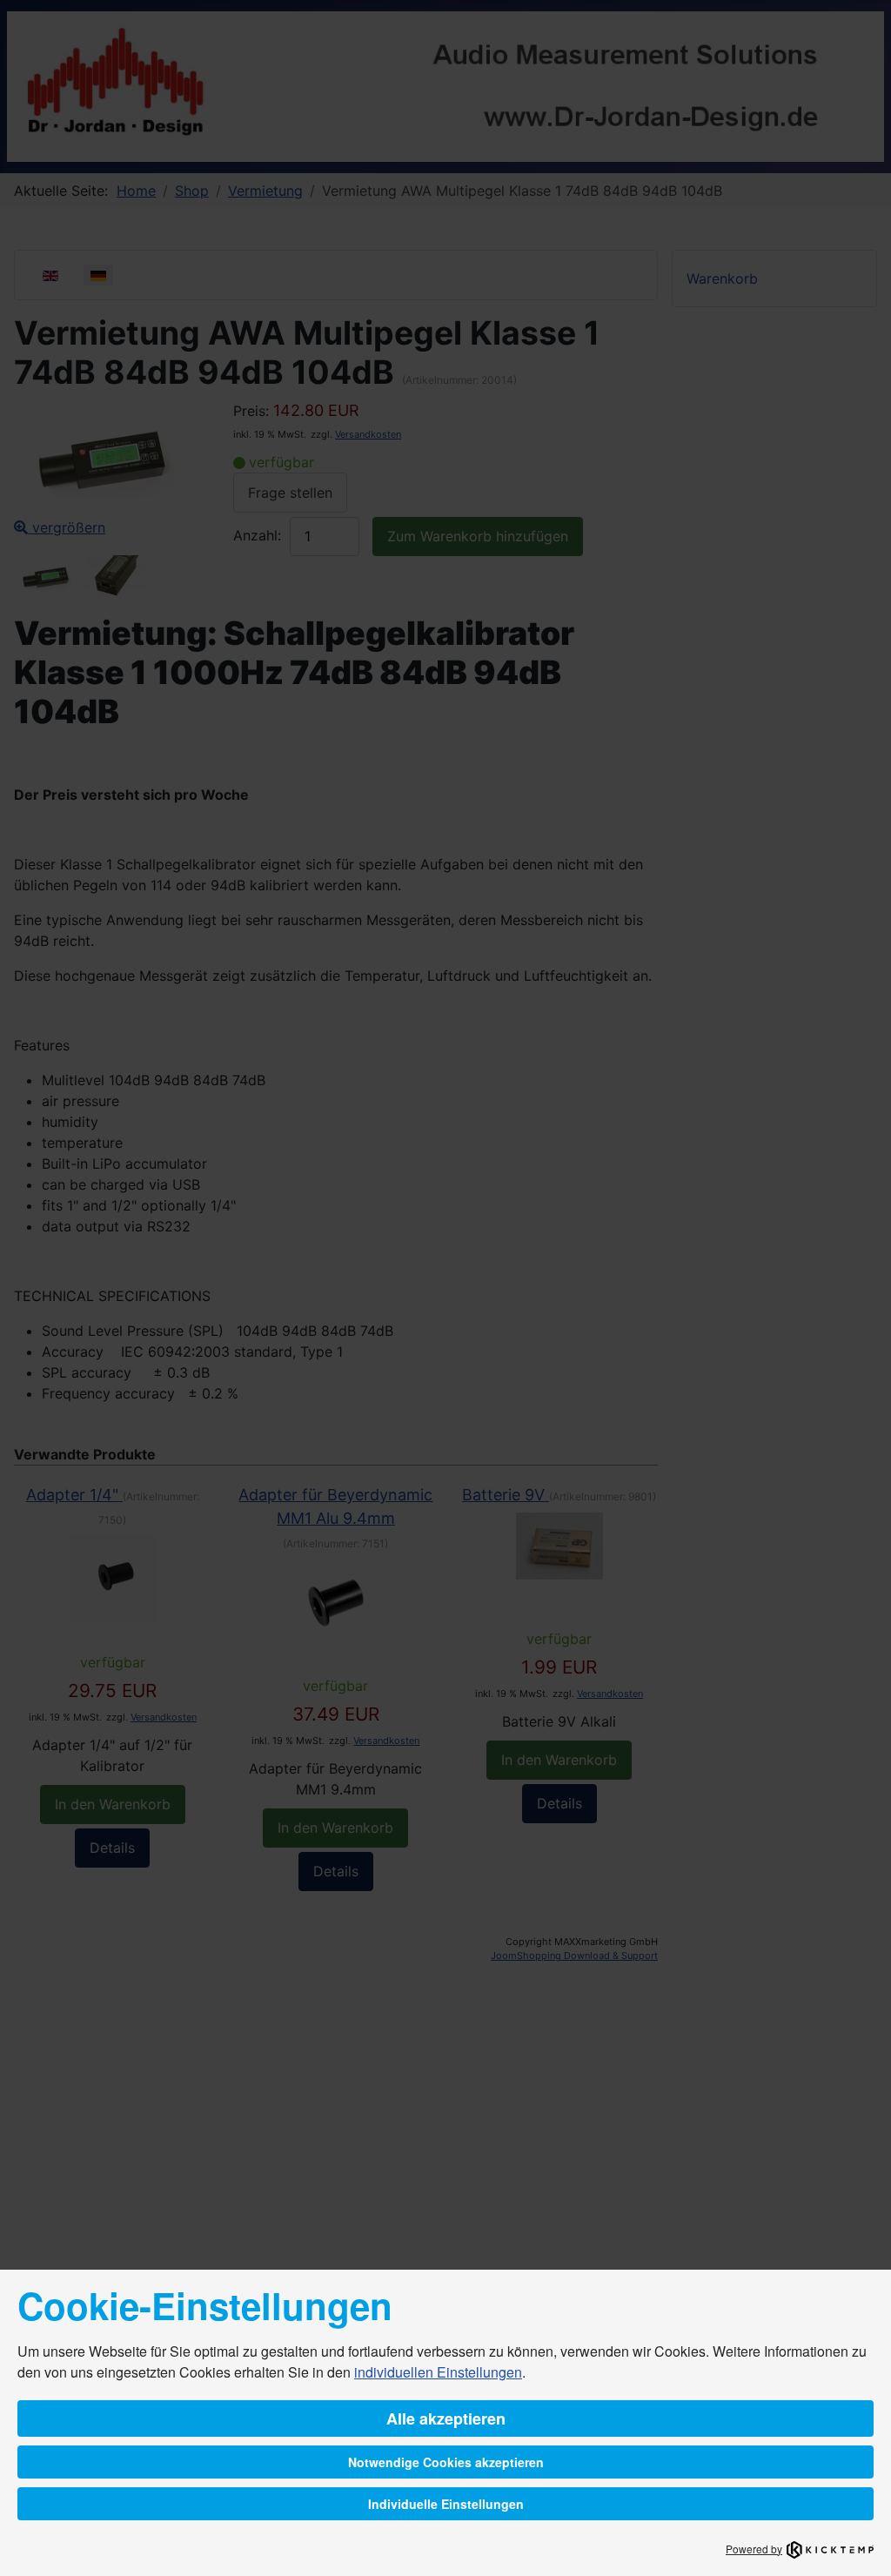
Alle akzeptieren (446, 2418)
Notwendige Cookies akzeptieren (446, 2462)
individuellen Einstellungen (438, 2372)
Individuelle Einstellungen (446, 2504)
